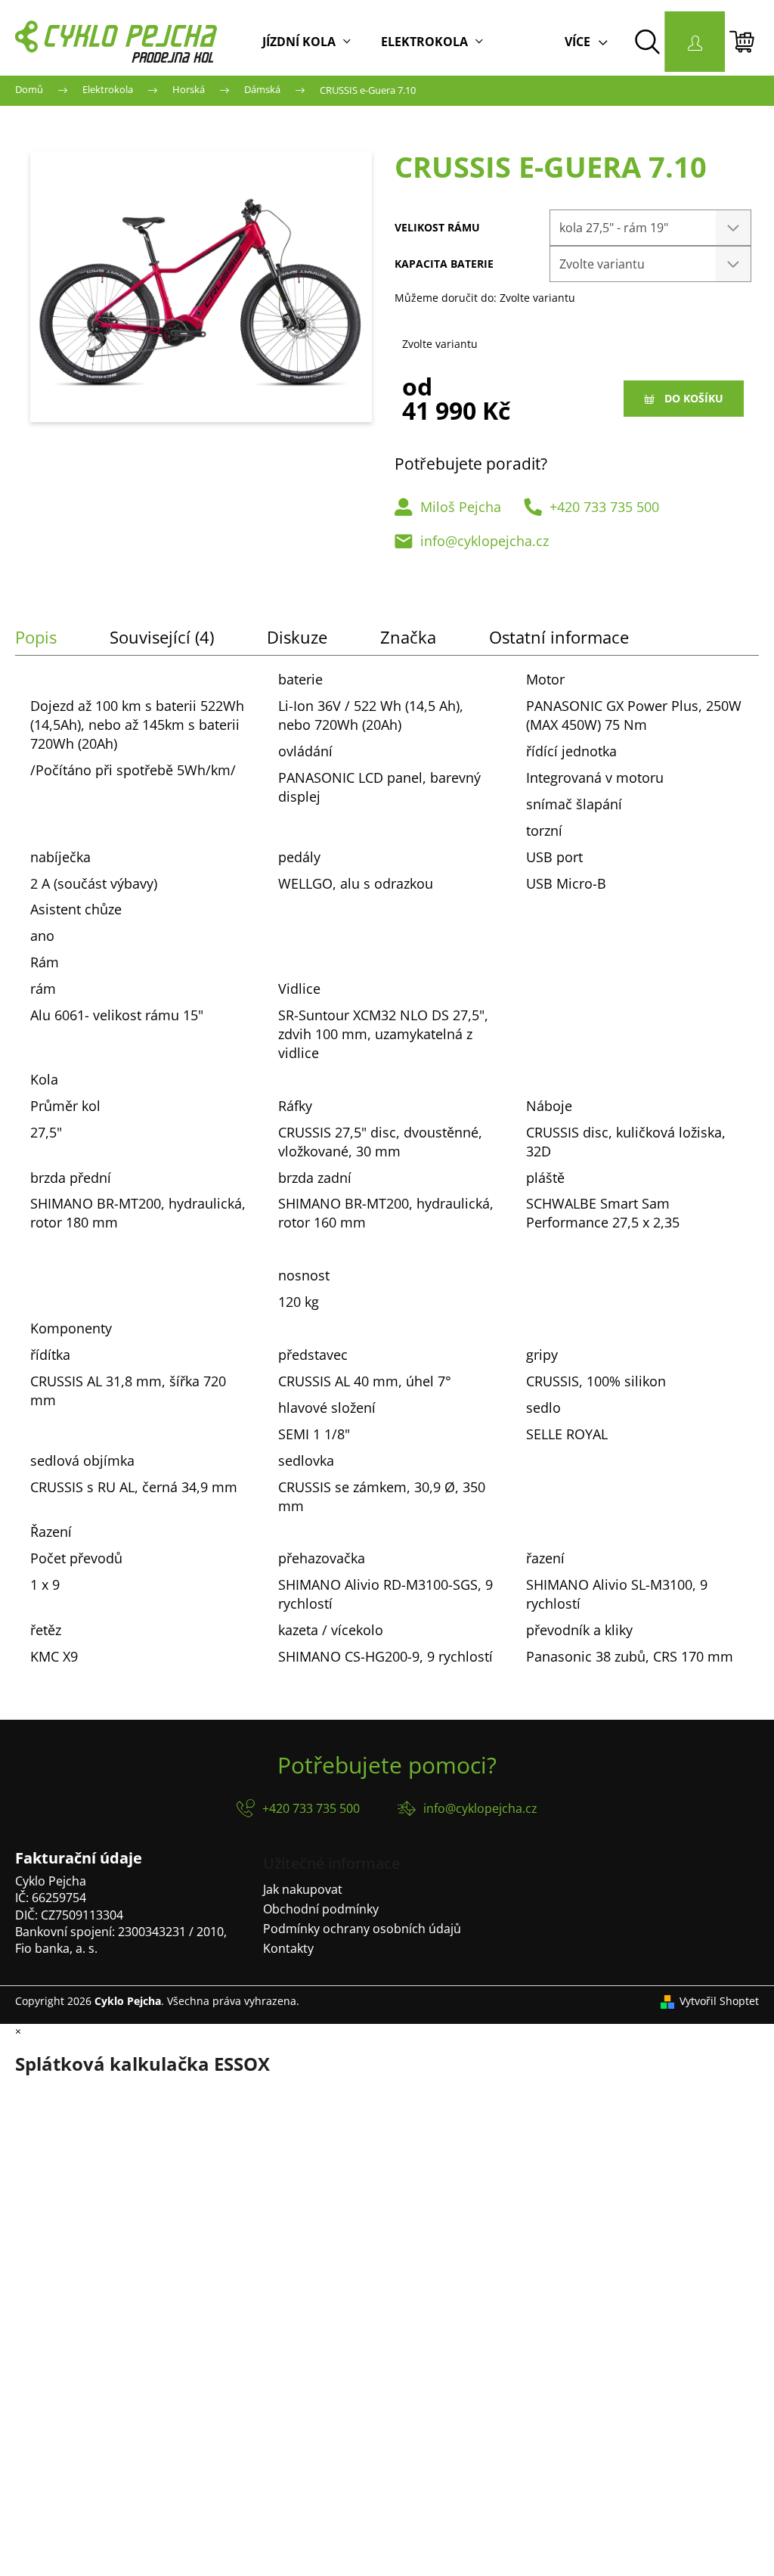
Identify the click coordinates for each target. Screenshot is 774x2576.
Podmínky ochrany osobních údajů (362, 1929)
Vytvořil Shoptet (719, 2001)
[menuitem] (307, 42)
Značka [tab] (408, 637)
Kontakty (288, 1948)
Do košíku (694, 398)
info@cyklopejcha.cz (485, 541)
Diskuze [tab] (297, 637)
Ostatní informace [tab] (559, 637)
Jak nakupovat (303, 1889)
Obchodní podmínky (321, 1909)
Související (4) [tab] (162, 637)
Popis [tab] (36, 637)
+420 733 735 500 (604, 507)
